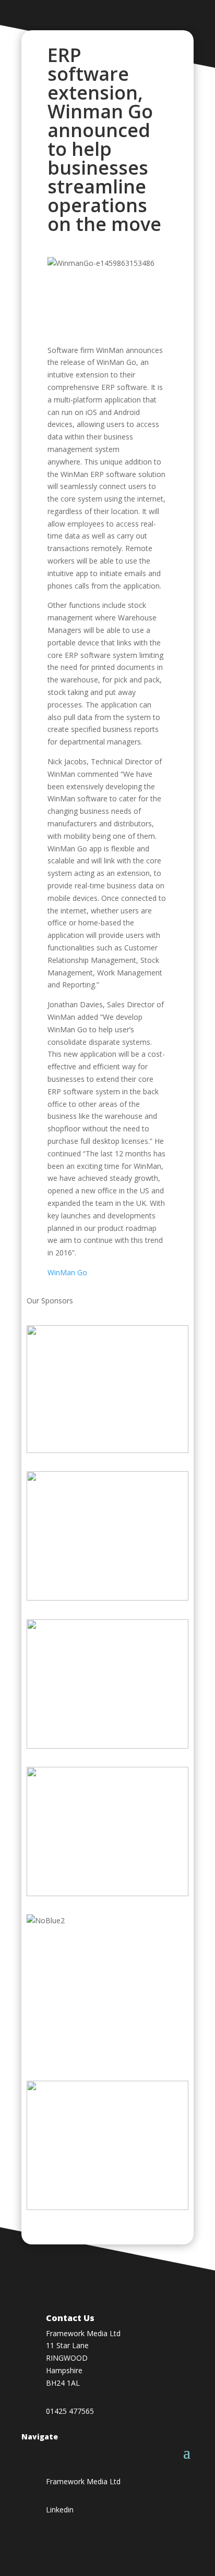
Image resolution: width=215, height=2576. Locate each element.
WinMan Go (67, 1272)
